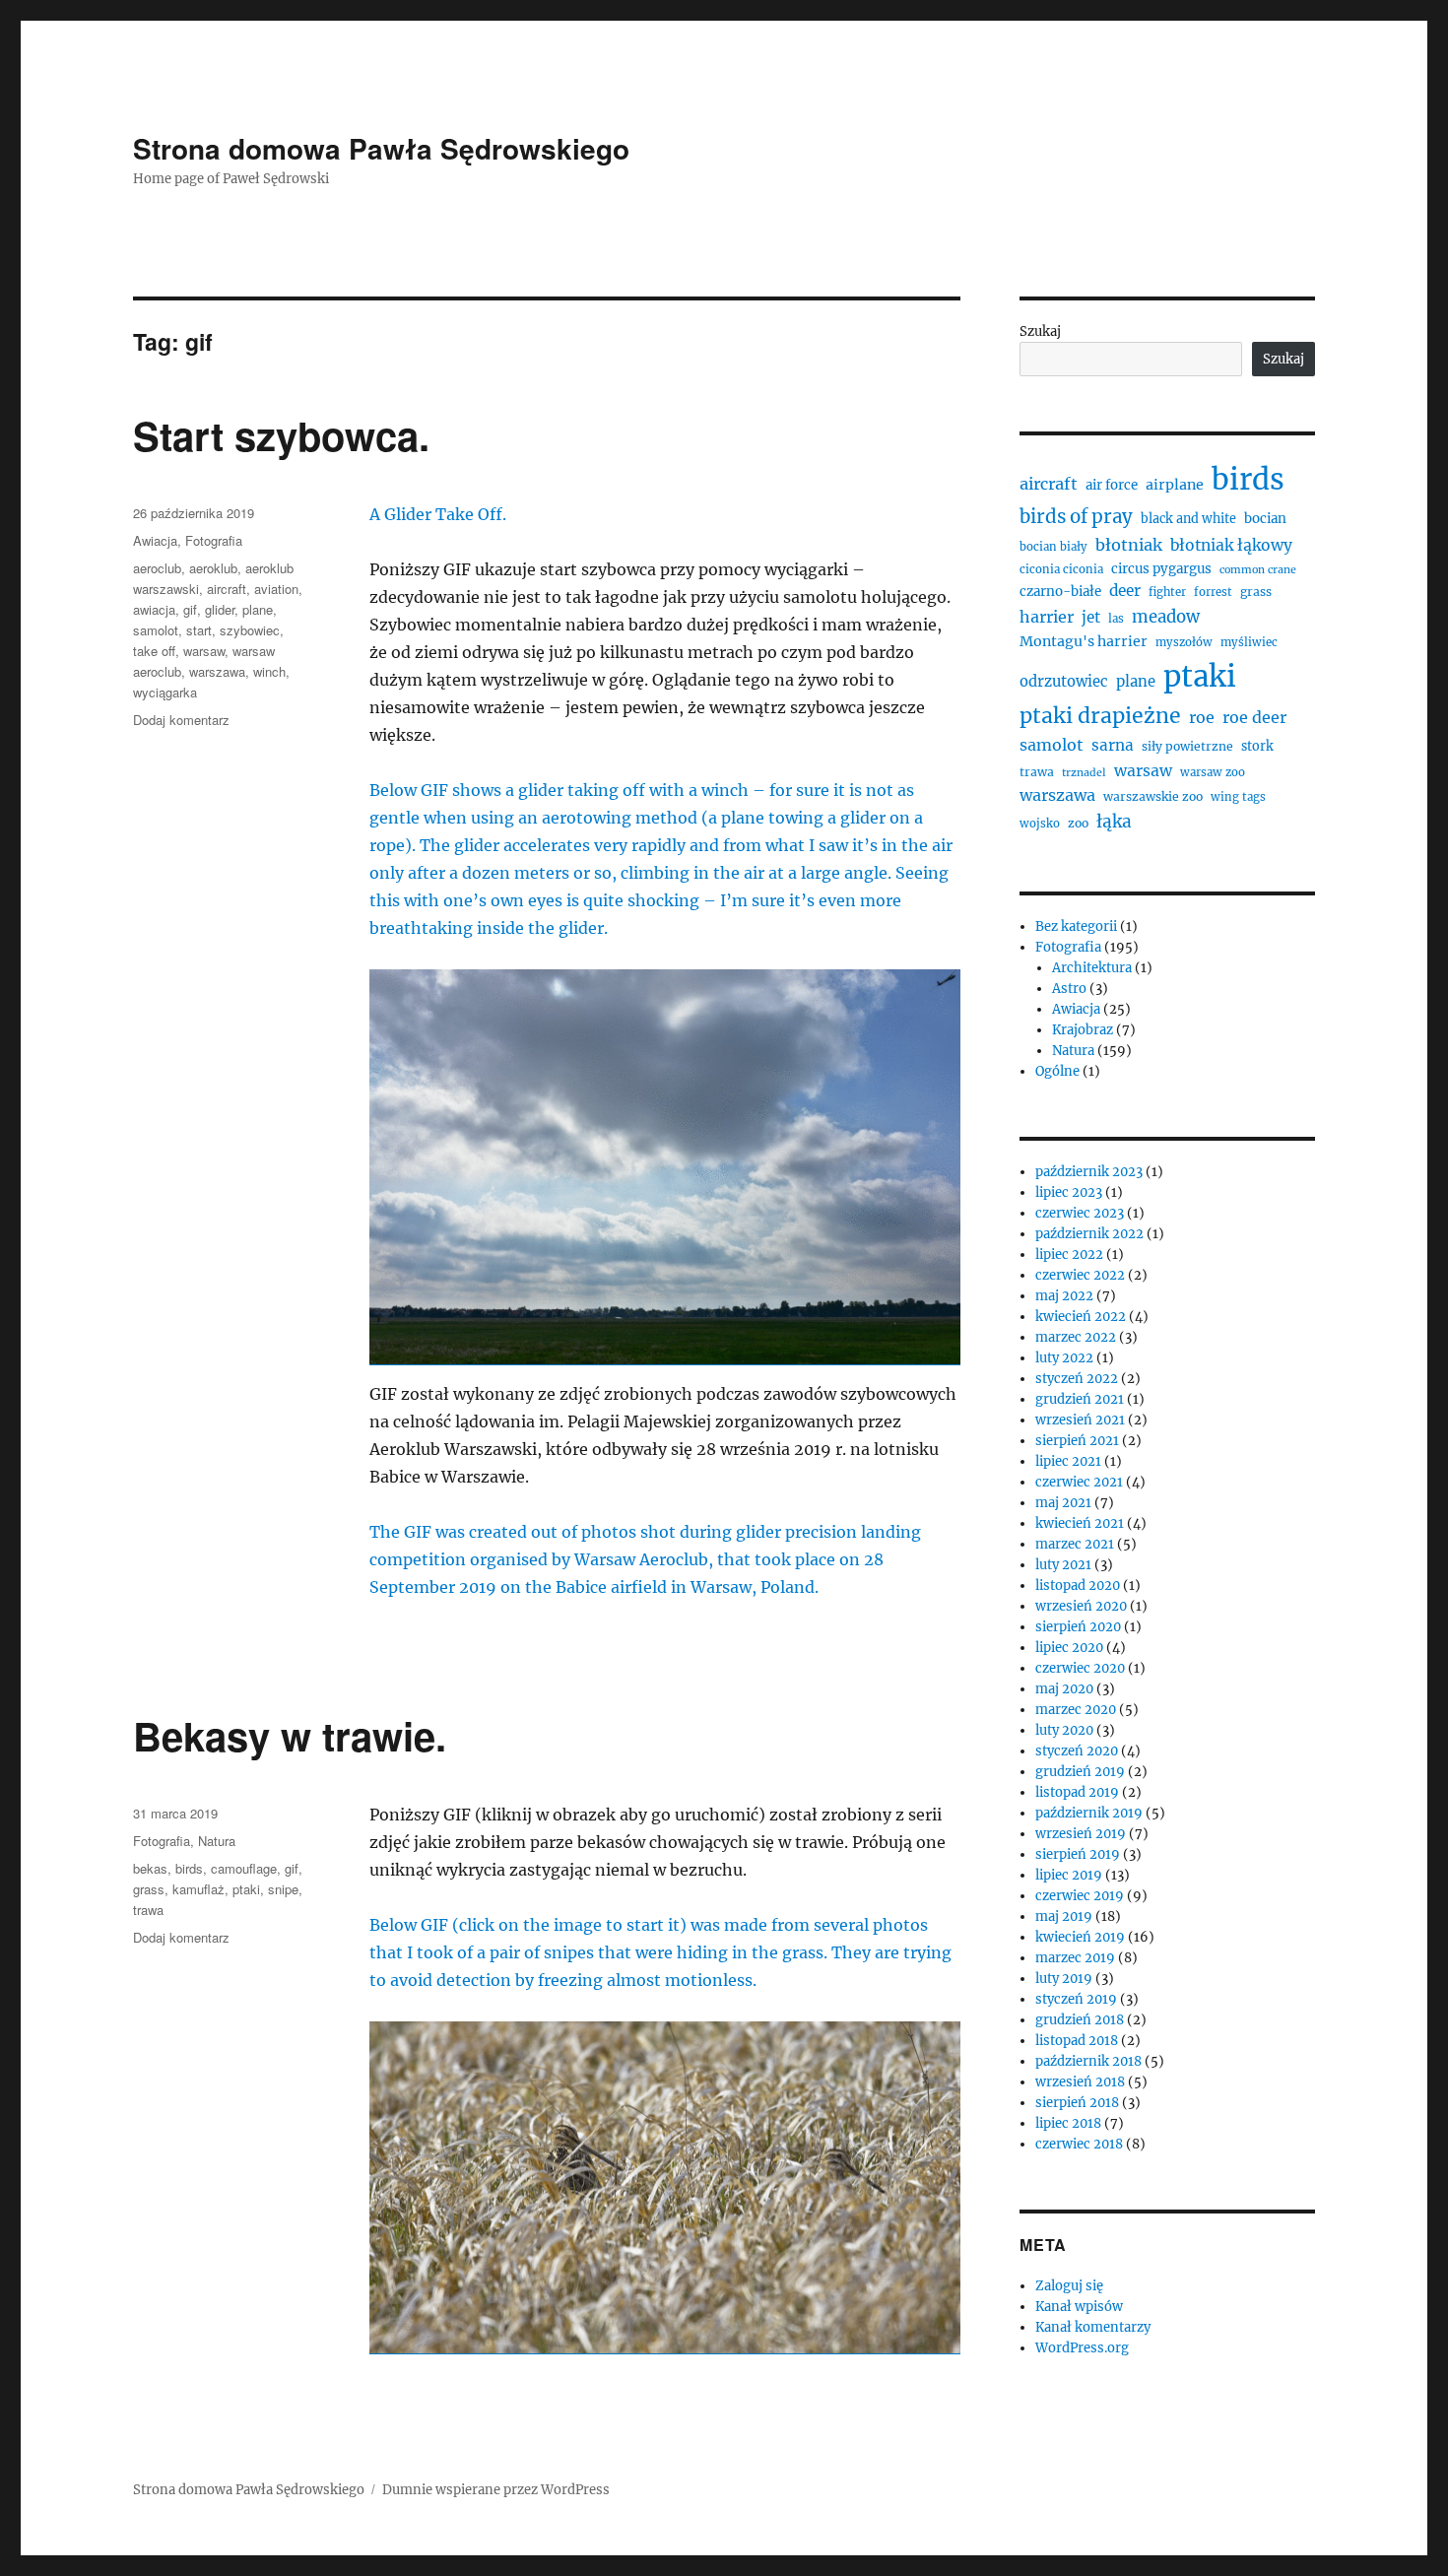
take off (154, 651)
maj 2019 (1064, 1916)
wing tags (1238, 797)
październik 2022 (1089, 1234)
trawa (148, 1910)
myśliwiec (1249, 642)
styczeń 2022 (1077, 1379)
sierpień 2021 (1077, 1441)
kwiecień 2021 (1080, 1523)
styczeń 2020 (1077, 1751)
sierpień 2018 (1077, 2103)
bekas (150, 1868)
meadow (1166, 617)
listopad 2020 (1078, 1585)
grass (149, 1889)
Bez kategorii (1076, 926)
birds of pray (1076, 517)
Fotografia (214, 540)
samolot (156, 630)
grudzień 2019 (1080, 1772)
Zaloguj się (1069, 2286)
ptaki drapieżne (1100, 716)
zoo (1078, 823)
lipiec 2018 (1068, 2123)
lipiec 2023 (1069, 1192)
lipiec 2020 (1069, 1648)
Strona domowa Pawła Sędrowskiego (381, 148)
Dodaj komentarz (181, 720)
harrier (1047, 617)
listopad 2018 (1077, 2041)
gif (190, 609)
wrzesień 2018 (1080, 2082)
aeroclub (157, 568)
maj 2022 (1064, 1296)
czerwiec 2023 (1080, 1213)
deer (1125, 591)
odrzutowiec (1064, 681)
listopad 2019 (1077, 1792)
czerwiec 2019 (1080, 1896)
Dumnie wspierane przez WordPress (496, 2490)
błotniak (1129, 545)
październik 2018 (1088, 2061)
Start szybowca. (281, 435)
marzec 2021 (1075, 1544)
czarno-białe (1060, 592)
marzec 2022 (1076, 1337)
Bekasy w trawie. (290, 1735)
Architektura (1092, 968)
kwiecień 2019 (1080, 1937)
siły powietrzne (1187, 746)
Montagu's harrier (1084, 641)
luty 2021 (1063, 1565)
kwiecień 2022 (1081, 1317)
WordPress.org (1082, 2348)
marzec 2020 (1076, 1710)
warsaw (204, 651)
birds (189, 1868)
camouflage (244, 1868)
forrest (1213, 592)
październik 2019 (1089, 1813)
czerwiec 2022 (1080, 1275)
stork (1257, 746)
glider (220, 609)
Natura (217, 1841)
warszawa (217, 671)
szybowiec (250, 630)
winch (269, 671)
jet (1091, 617)
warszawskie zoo (1153, 796)
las (1116, 619)
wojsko (1040, 824)
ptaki (246, 1889)
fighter (1167, 592)
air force (1112, 485)
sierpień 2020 (1078, 1627)
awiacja (154, 609)
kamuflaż (198, 1889)
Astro (1069, 989)
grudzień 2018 (1080, 2020)
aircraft (227, 589)
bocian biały (1053, 547)
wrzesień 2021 (1080, 1420)
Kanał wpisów (1079, 2307)
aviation (276, 589)
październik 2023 (1089, 1172)
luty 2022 (1064, 1358)
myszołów (1184, 642)
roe (1202, 717)
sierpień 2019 (1078, 1854)
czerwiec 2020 (1080, 1668)
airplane (1175, 485)
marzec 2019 (1075, 1958)
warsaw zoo (1213, 772)
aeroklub (213, 568)
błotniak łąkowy (1231, 545)
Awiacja (155, 540)
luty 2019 (1064, 1979)
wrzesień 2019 (1081, 1834)
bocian (1265, 519)
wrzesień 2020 (1081, 1606)
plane (258, 609)
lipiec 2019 (1069, 1875)
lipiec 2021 (1068, 1461)
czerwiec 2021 (1079, 1482)
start (199, 630)
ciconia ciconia (1061, 569)
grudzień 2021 (1080, 1399)
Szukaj (1040, 331)
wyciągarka (165, 692)
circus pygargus (1161, 569)
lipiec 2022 (1069, 1255)
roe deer (1254, 717)
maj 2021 (1063, 1503)
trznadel (1084, 773)
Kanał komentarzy (1093, 2327)
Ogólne (1057, 1071)
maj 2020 (1064, 1689)
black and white (1188, 519)
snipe (283, 1889)
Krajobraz (1083, 1030)
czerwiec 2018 (1079, 2144)
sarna (1113, 745)
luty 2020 (1064, 1730)
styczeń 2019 (1076, 1999)
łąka (1114, 822)
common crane (1258, 570)
